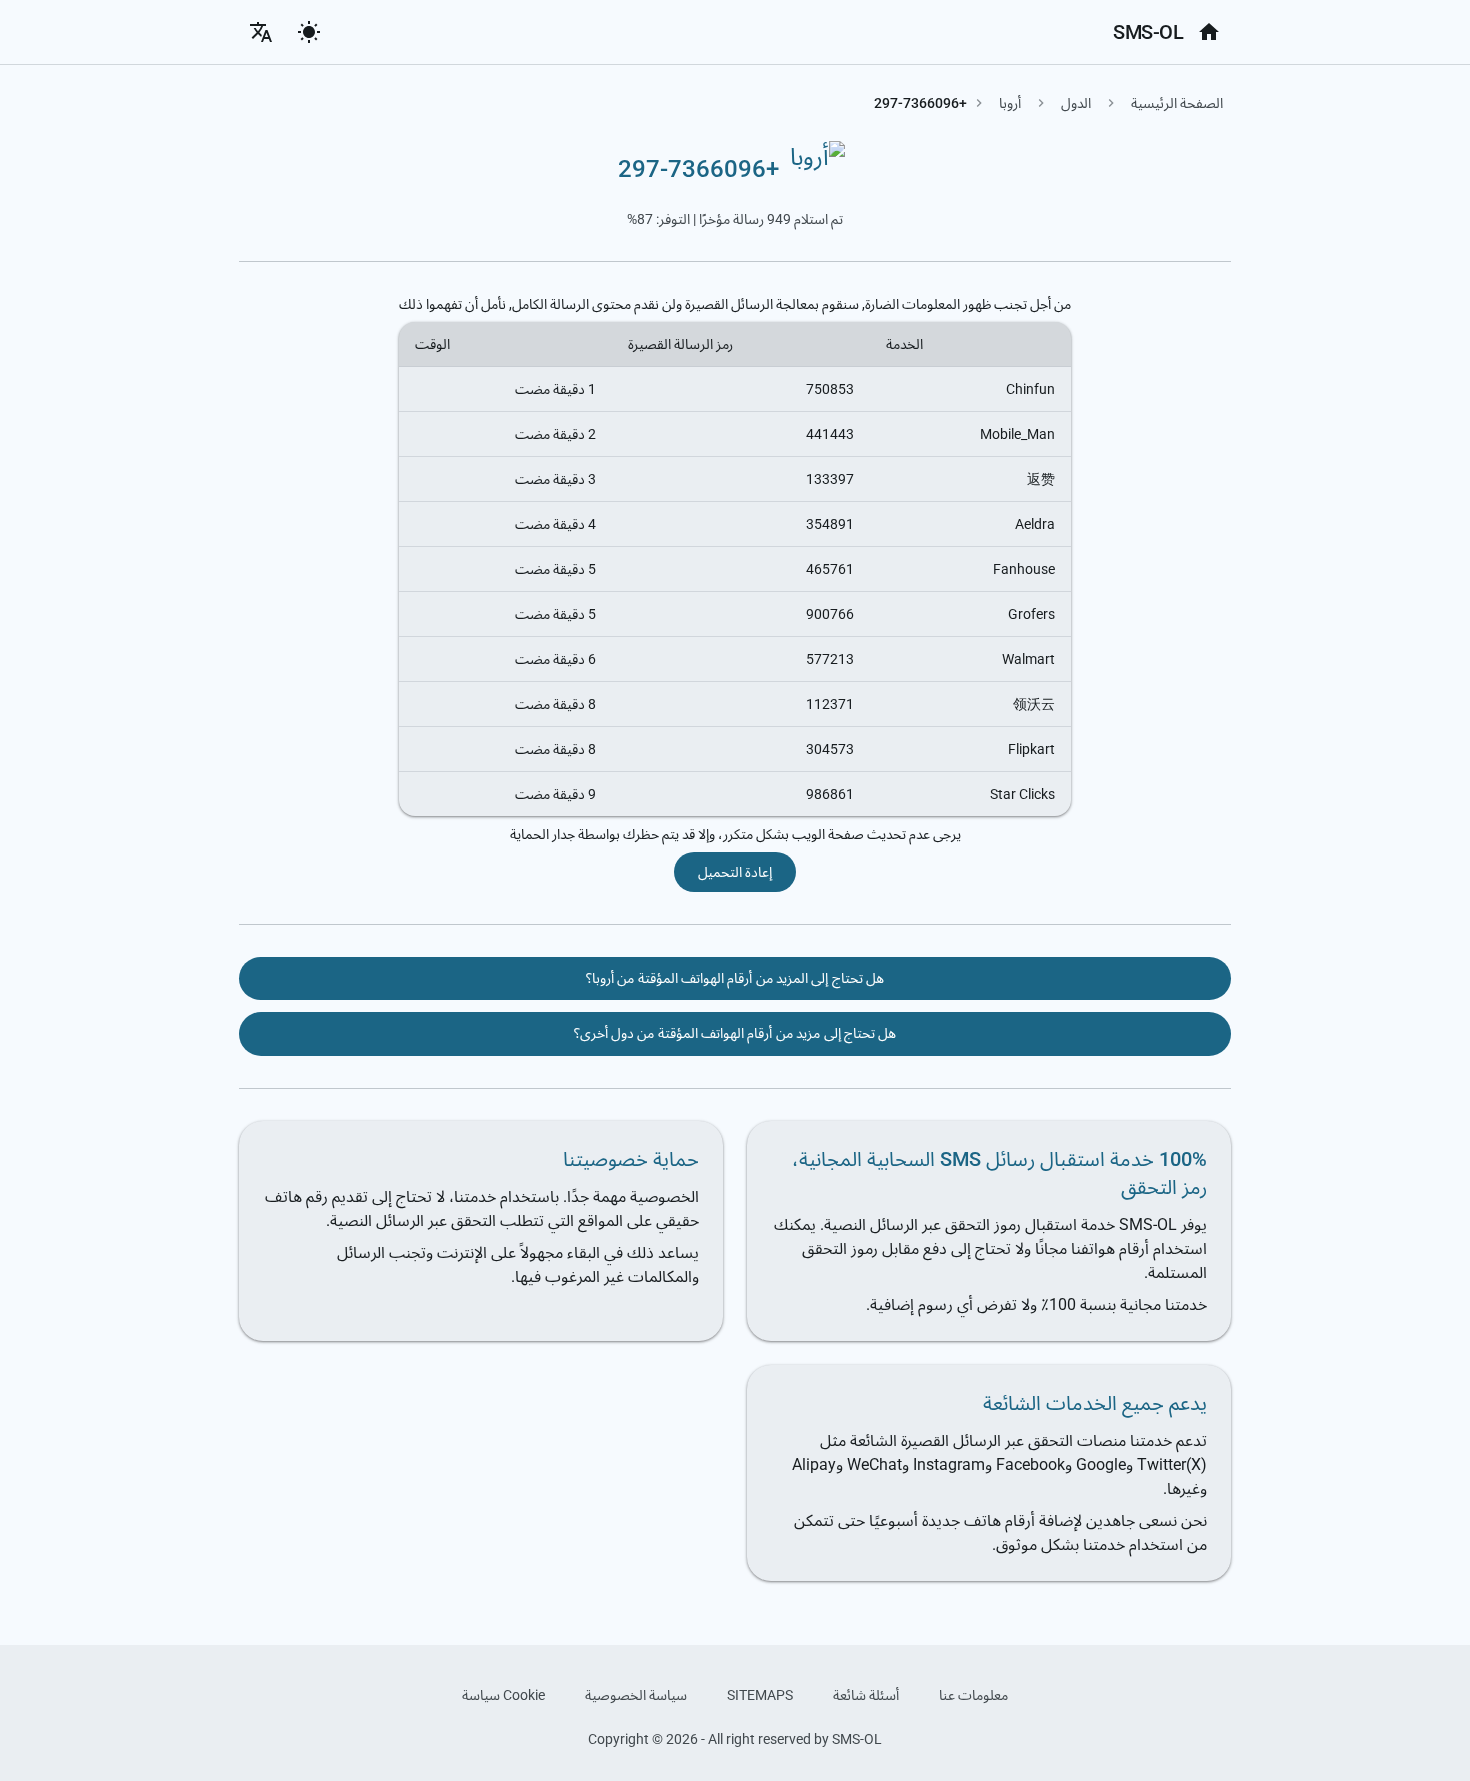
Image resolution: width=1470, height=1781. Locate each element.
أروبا (1010, 103)
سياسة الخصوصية (636, 1695)
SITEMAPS (760, 1695)
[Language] (261, 32)
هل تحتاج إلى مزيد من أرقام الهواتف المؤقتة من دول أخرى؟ (735, 1033)
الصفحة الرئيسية (1177, 103)
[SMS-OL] (1209, 32)
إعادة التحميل (735, 872)
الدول (1076, 103)
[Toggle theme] (309, 32)
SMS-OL (1148, 32)
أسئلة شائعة (866, 1695)
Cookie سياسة (503, 1695)
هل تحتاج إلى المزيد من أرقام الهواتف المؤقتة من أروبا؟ (735, 978)
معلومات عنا (973, 1695)
